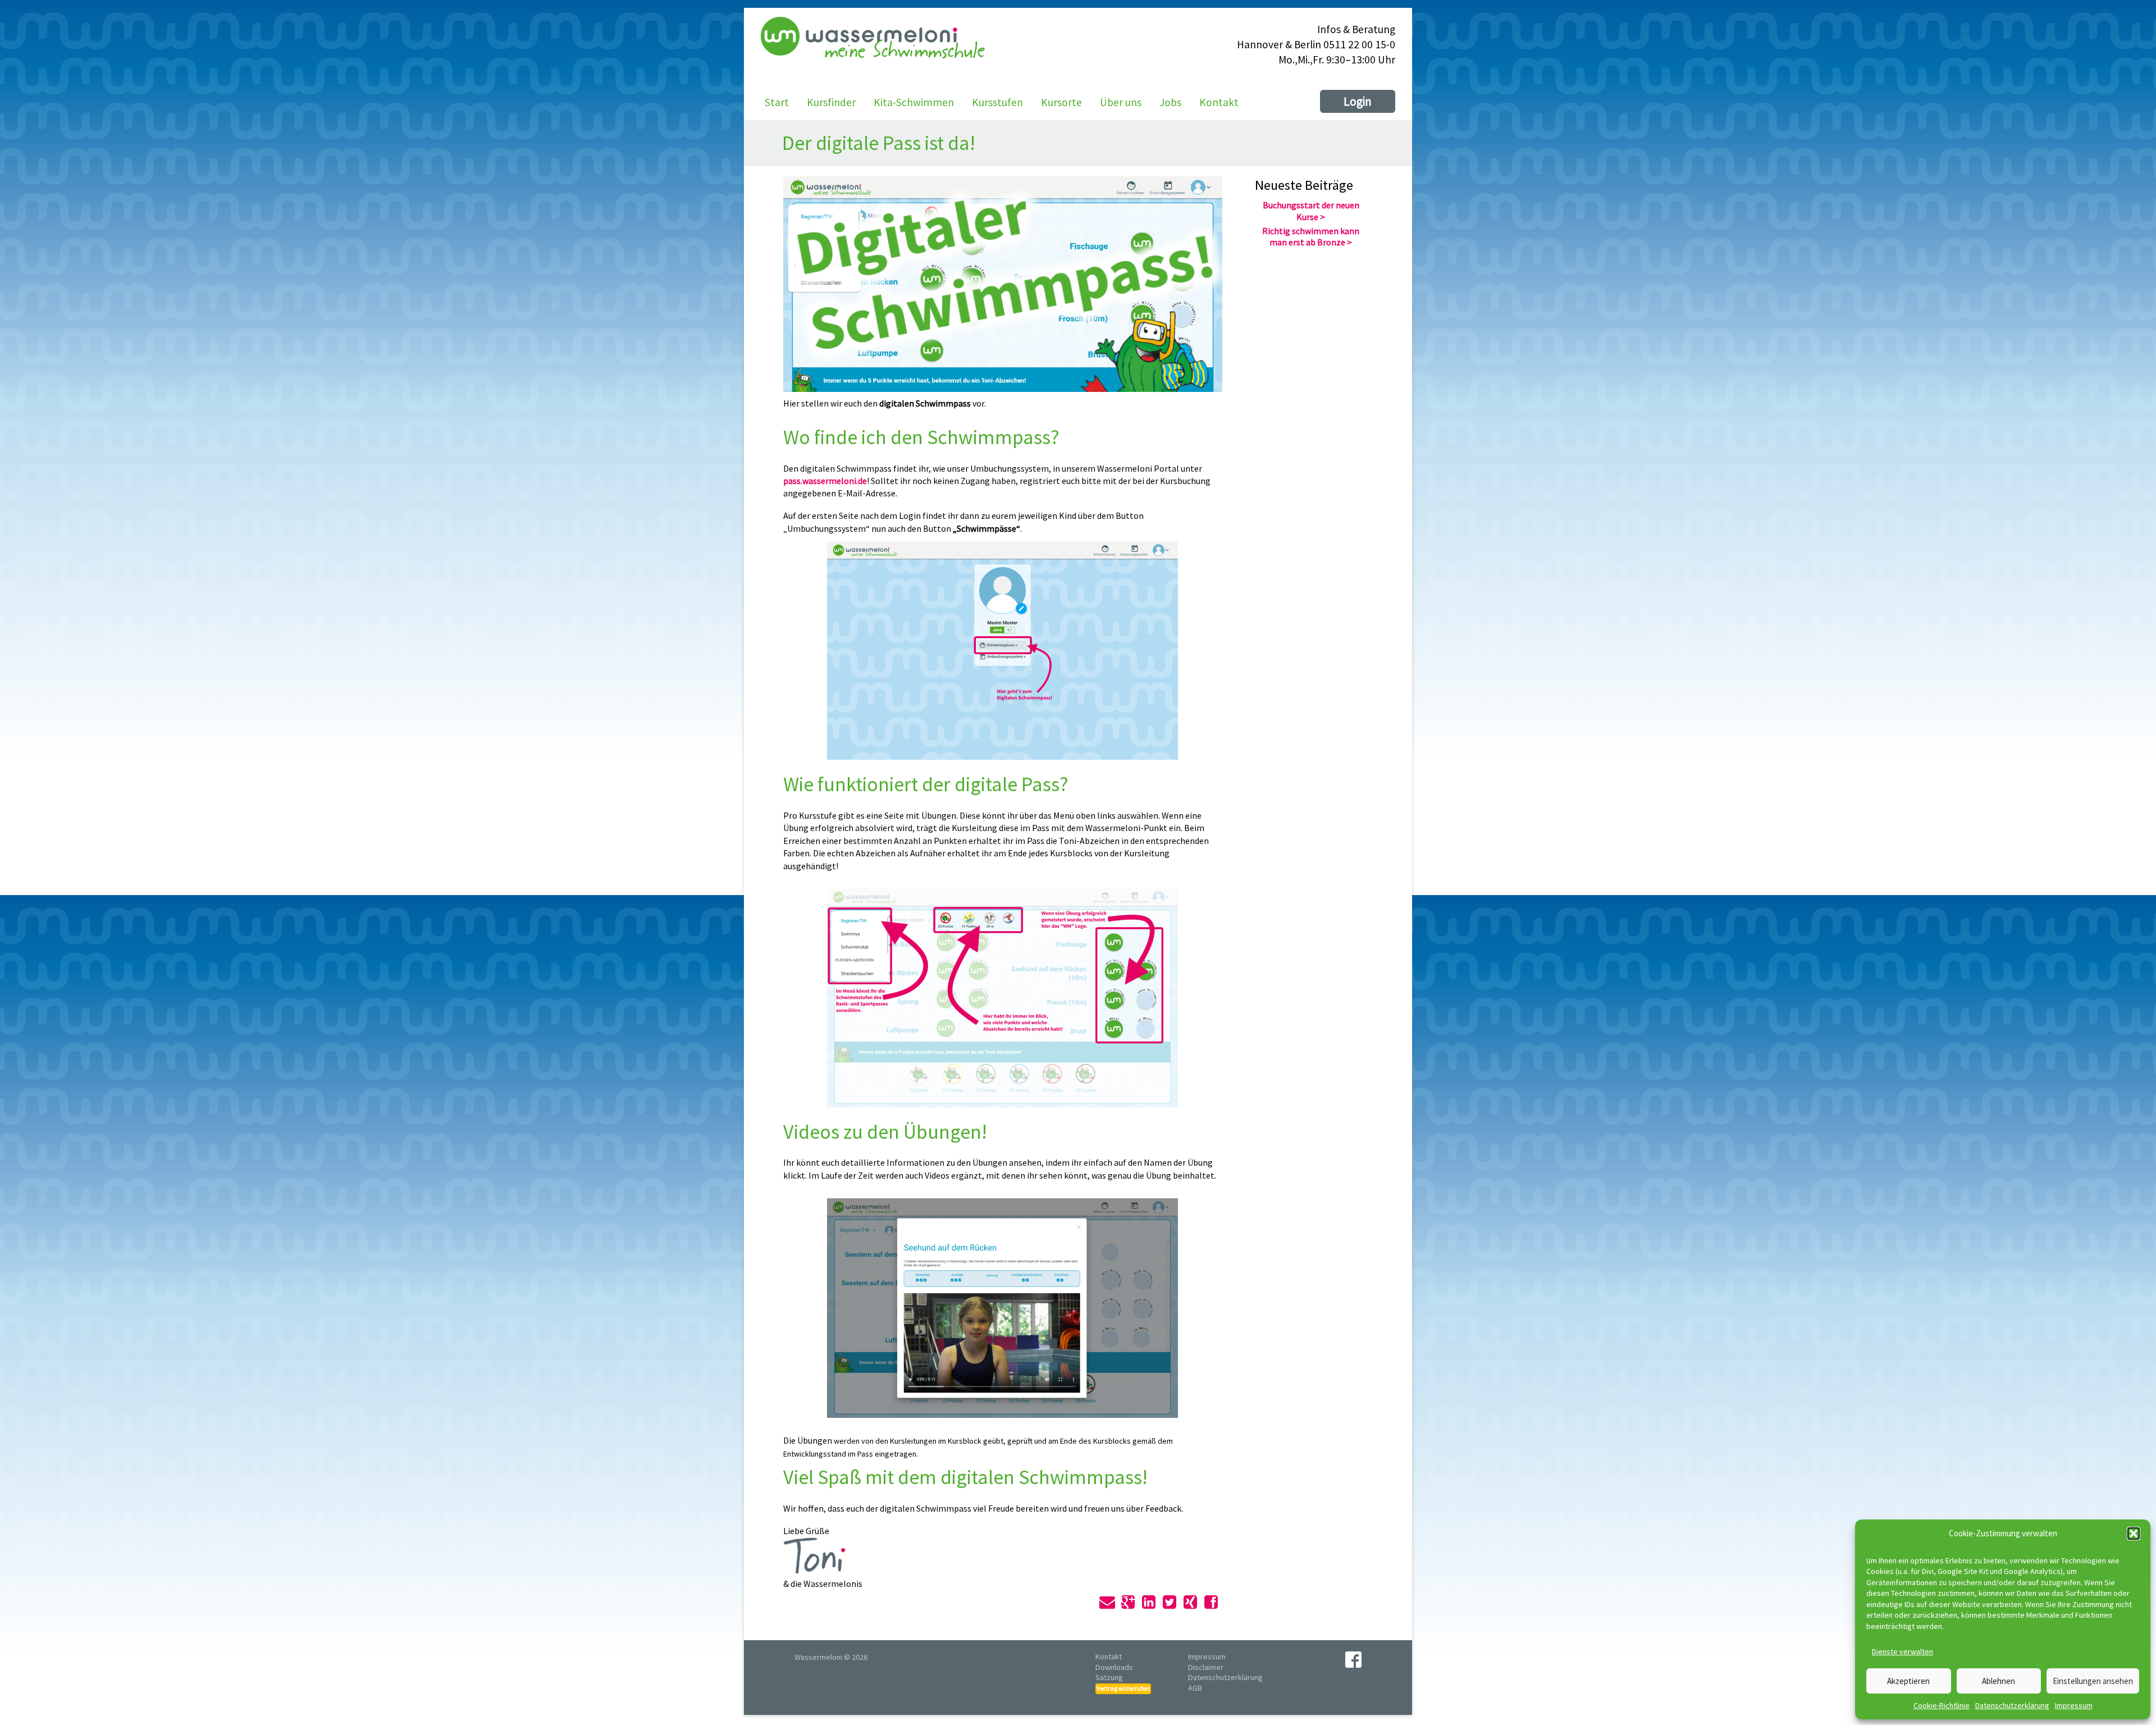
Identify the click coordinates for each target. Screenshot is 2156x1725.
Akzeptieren (1908, 1681)
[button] (2134, 1534)
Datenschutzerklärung (2012, 1705)
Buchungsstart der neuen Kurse (1311, 211)
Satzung (1109, 1677)
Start (777, 102)
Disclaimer (1206, 1667)
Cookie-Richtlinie (1942, 1705)
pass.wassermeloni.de (825, 481)
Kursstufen (997, 102)
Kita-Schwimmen (914, 102)
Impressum (2074, 1705)
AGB (1195, 1688)
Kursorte (1061, 102)
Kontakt (1219, 102)
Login (1358, 101)
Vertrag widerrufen (1123, 1688)
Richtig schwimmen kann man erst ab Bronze (1311, 237)
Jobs (1170, 102)
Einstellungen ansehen (2093, 1681)
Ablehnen (1999, 1681)
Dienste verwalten (1903, 1651)
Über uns (1121, 102)
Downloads (1114, 1667)
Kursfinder (831, 102)
